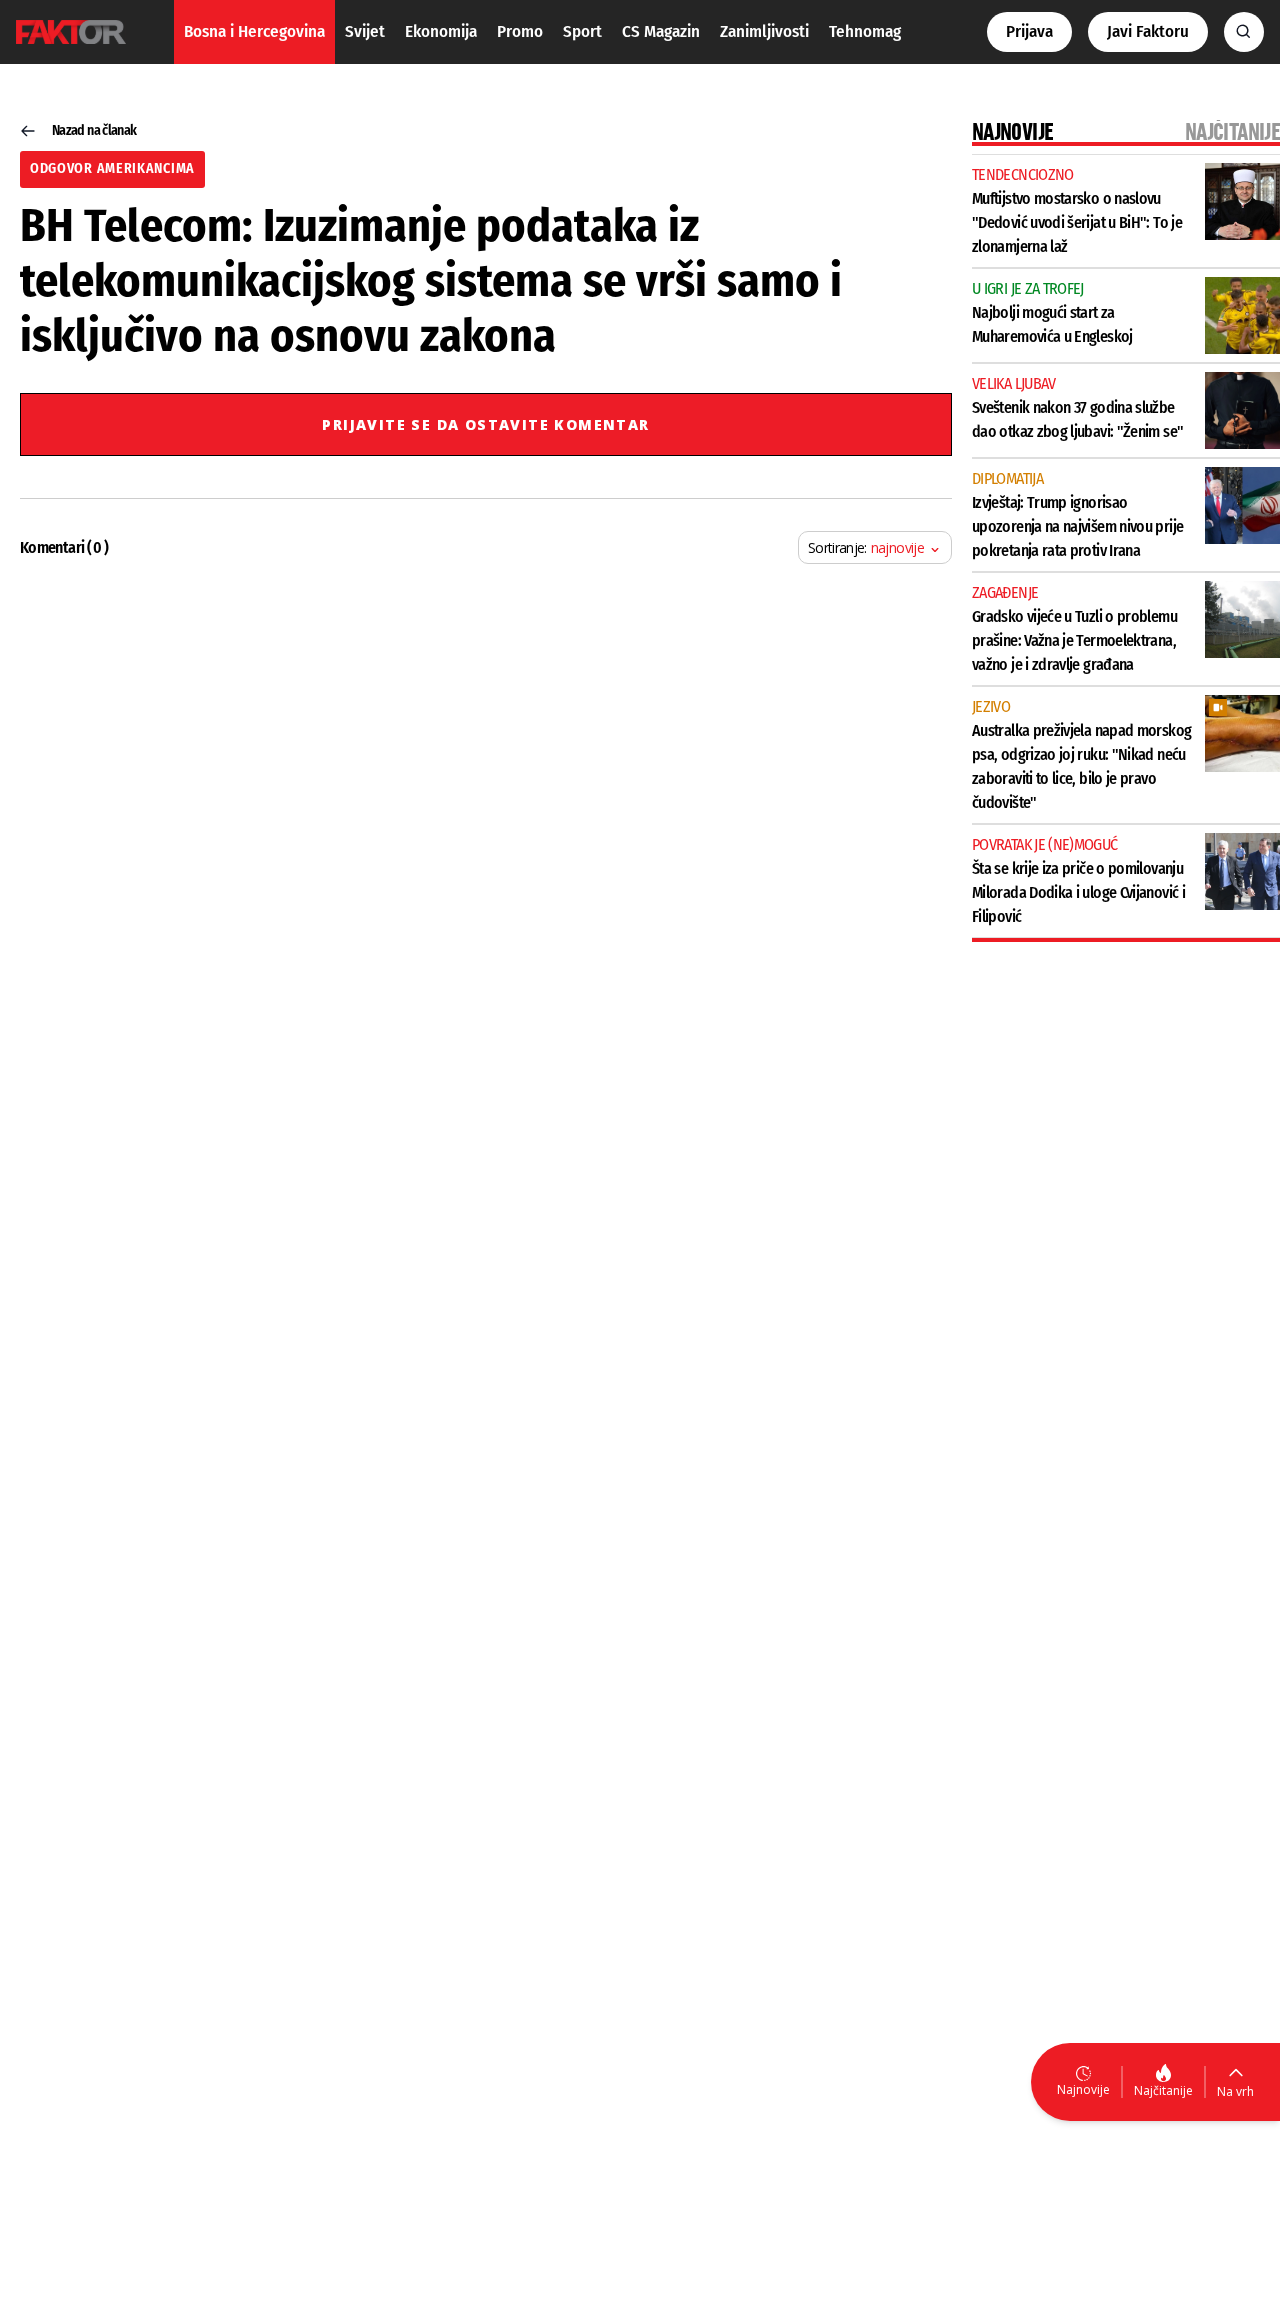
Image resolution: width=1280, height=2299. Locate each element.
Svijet (365, 31)
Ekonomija (441, 31)
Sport (582, 31)
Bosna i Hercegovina (254, 31)
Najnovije (1083, 2089)
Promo (520, 31)
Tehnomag (865, 31)
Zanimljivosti (764, 31)
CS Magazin (661, 31)
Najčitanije (1163, 2090)
